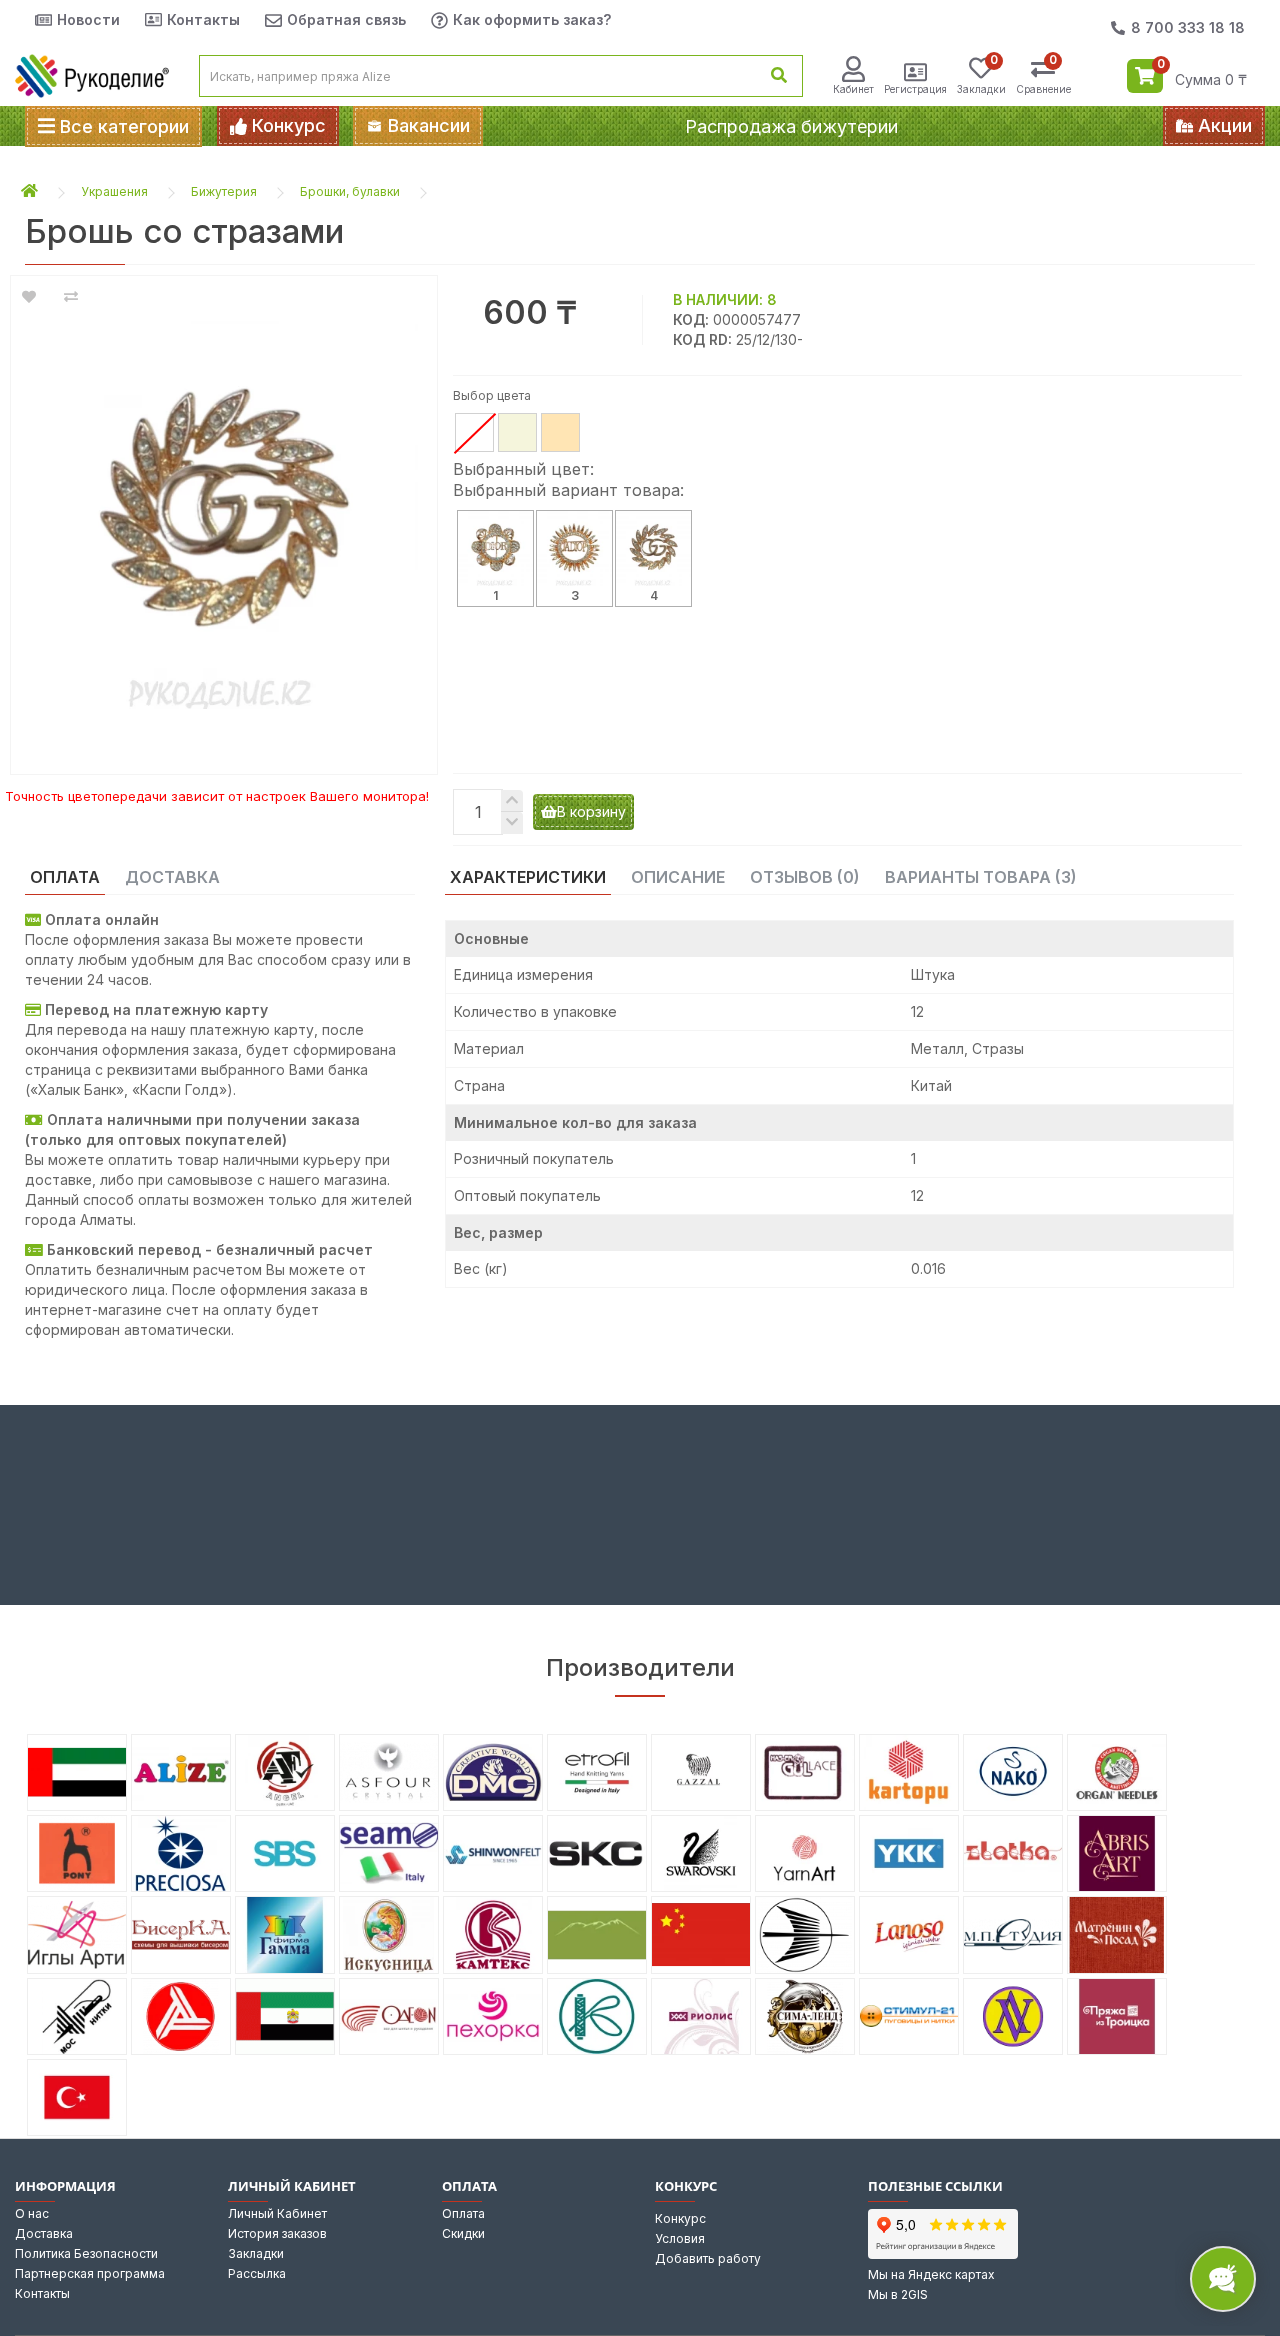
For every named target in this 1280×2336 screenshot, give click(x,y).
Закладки (256, 2253)
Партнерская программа (90, 2273)
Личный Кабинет (277, 2213)
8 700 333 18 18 (1188, 27)
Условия (680, 2238)
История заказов (277, 2233)
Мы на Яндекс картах (931, 2274)
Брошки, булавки (350, 191)
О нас (32, 2213)
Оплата (463, 2213)
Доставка (44, 2233)
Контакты (203, 19)
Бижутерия (224, 191)
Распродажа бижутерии (791, 126)
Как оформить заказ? (532, 19)
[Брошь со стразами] (224, 515)
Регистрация (915, 89)
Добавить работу (708, 2258)
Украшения (114, 191)
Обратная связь (346, 19)
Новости (88, 19)
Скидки (463, 2233)
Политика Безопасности (86, 2253)
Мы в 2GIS (898, 2294)
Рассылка (257, 2273)
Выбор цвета (492, 395)
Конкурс (680, 2218)
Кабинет (853, 89)
